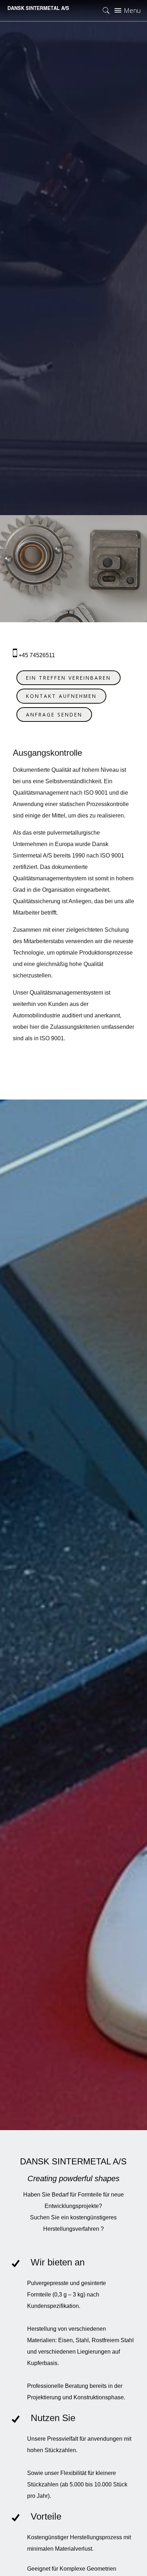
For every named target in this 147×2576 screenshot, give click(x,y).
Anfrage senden (54, 715)
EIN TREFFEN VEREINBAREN (69, 678)
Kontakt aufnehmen (61, 696)
